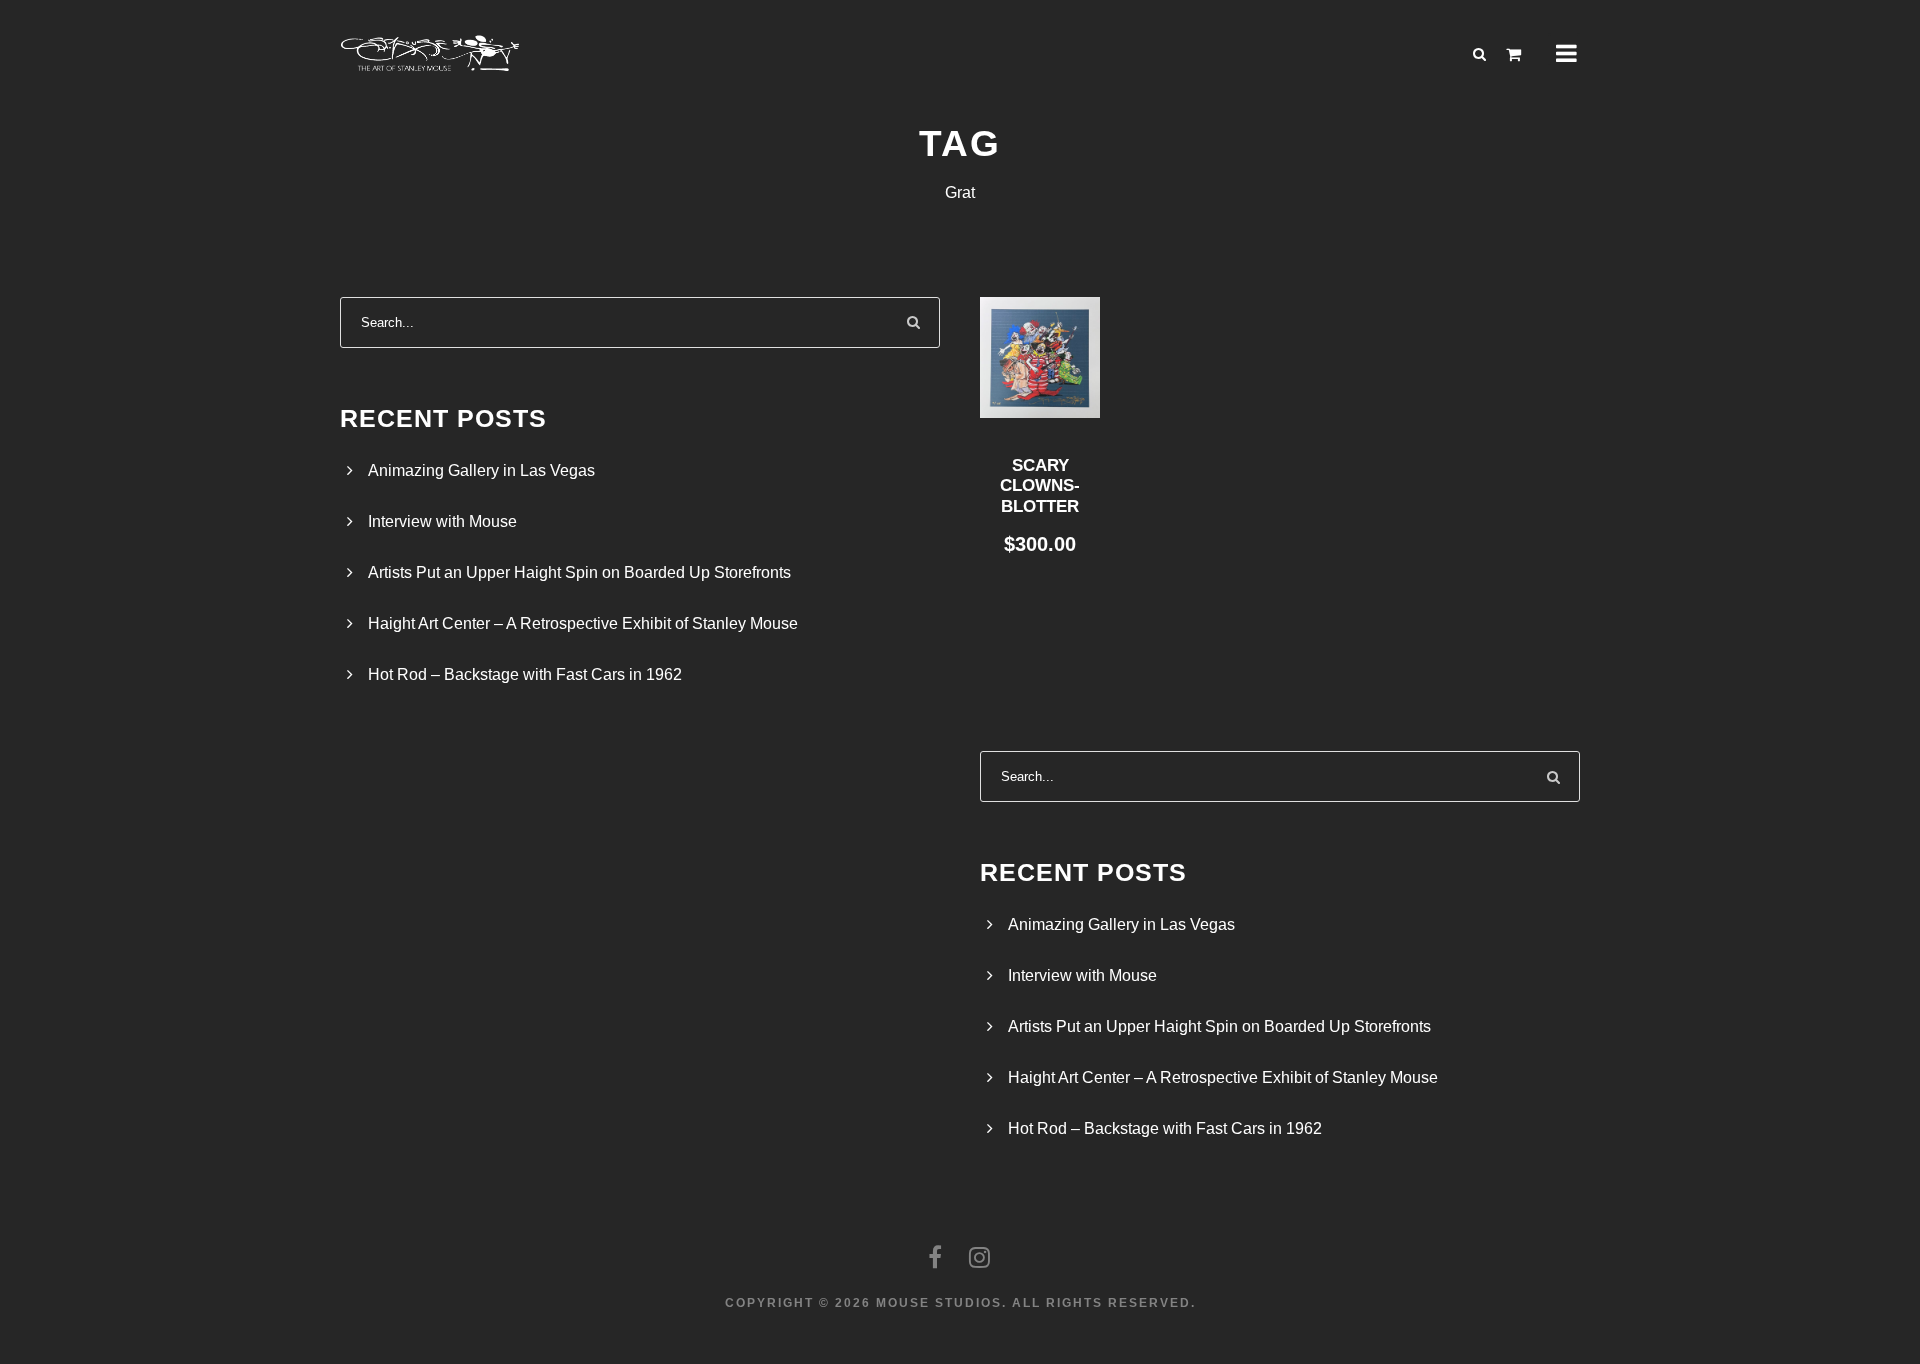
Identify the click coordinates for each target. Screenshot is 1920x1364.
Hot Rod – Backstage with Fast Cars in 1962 (525, 674)
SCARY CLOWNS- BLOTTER (1040, 486)
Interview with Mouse (442, 521)
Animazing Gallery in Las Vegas (481, 470)
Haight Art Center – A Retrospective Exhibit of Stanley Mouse (583, 623)
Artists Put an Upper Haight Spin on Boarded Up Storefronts (579, 572)
